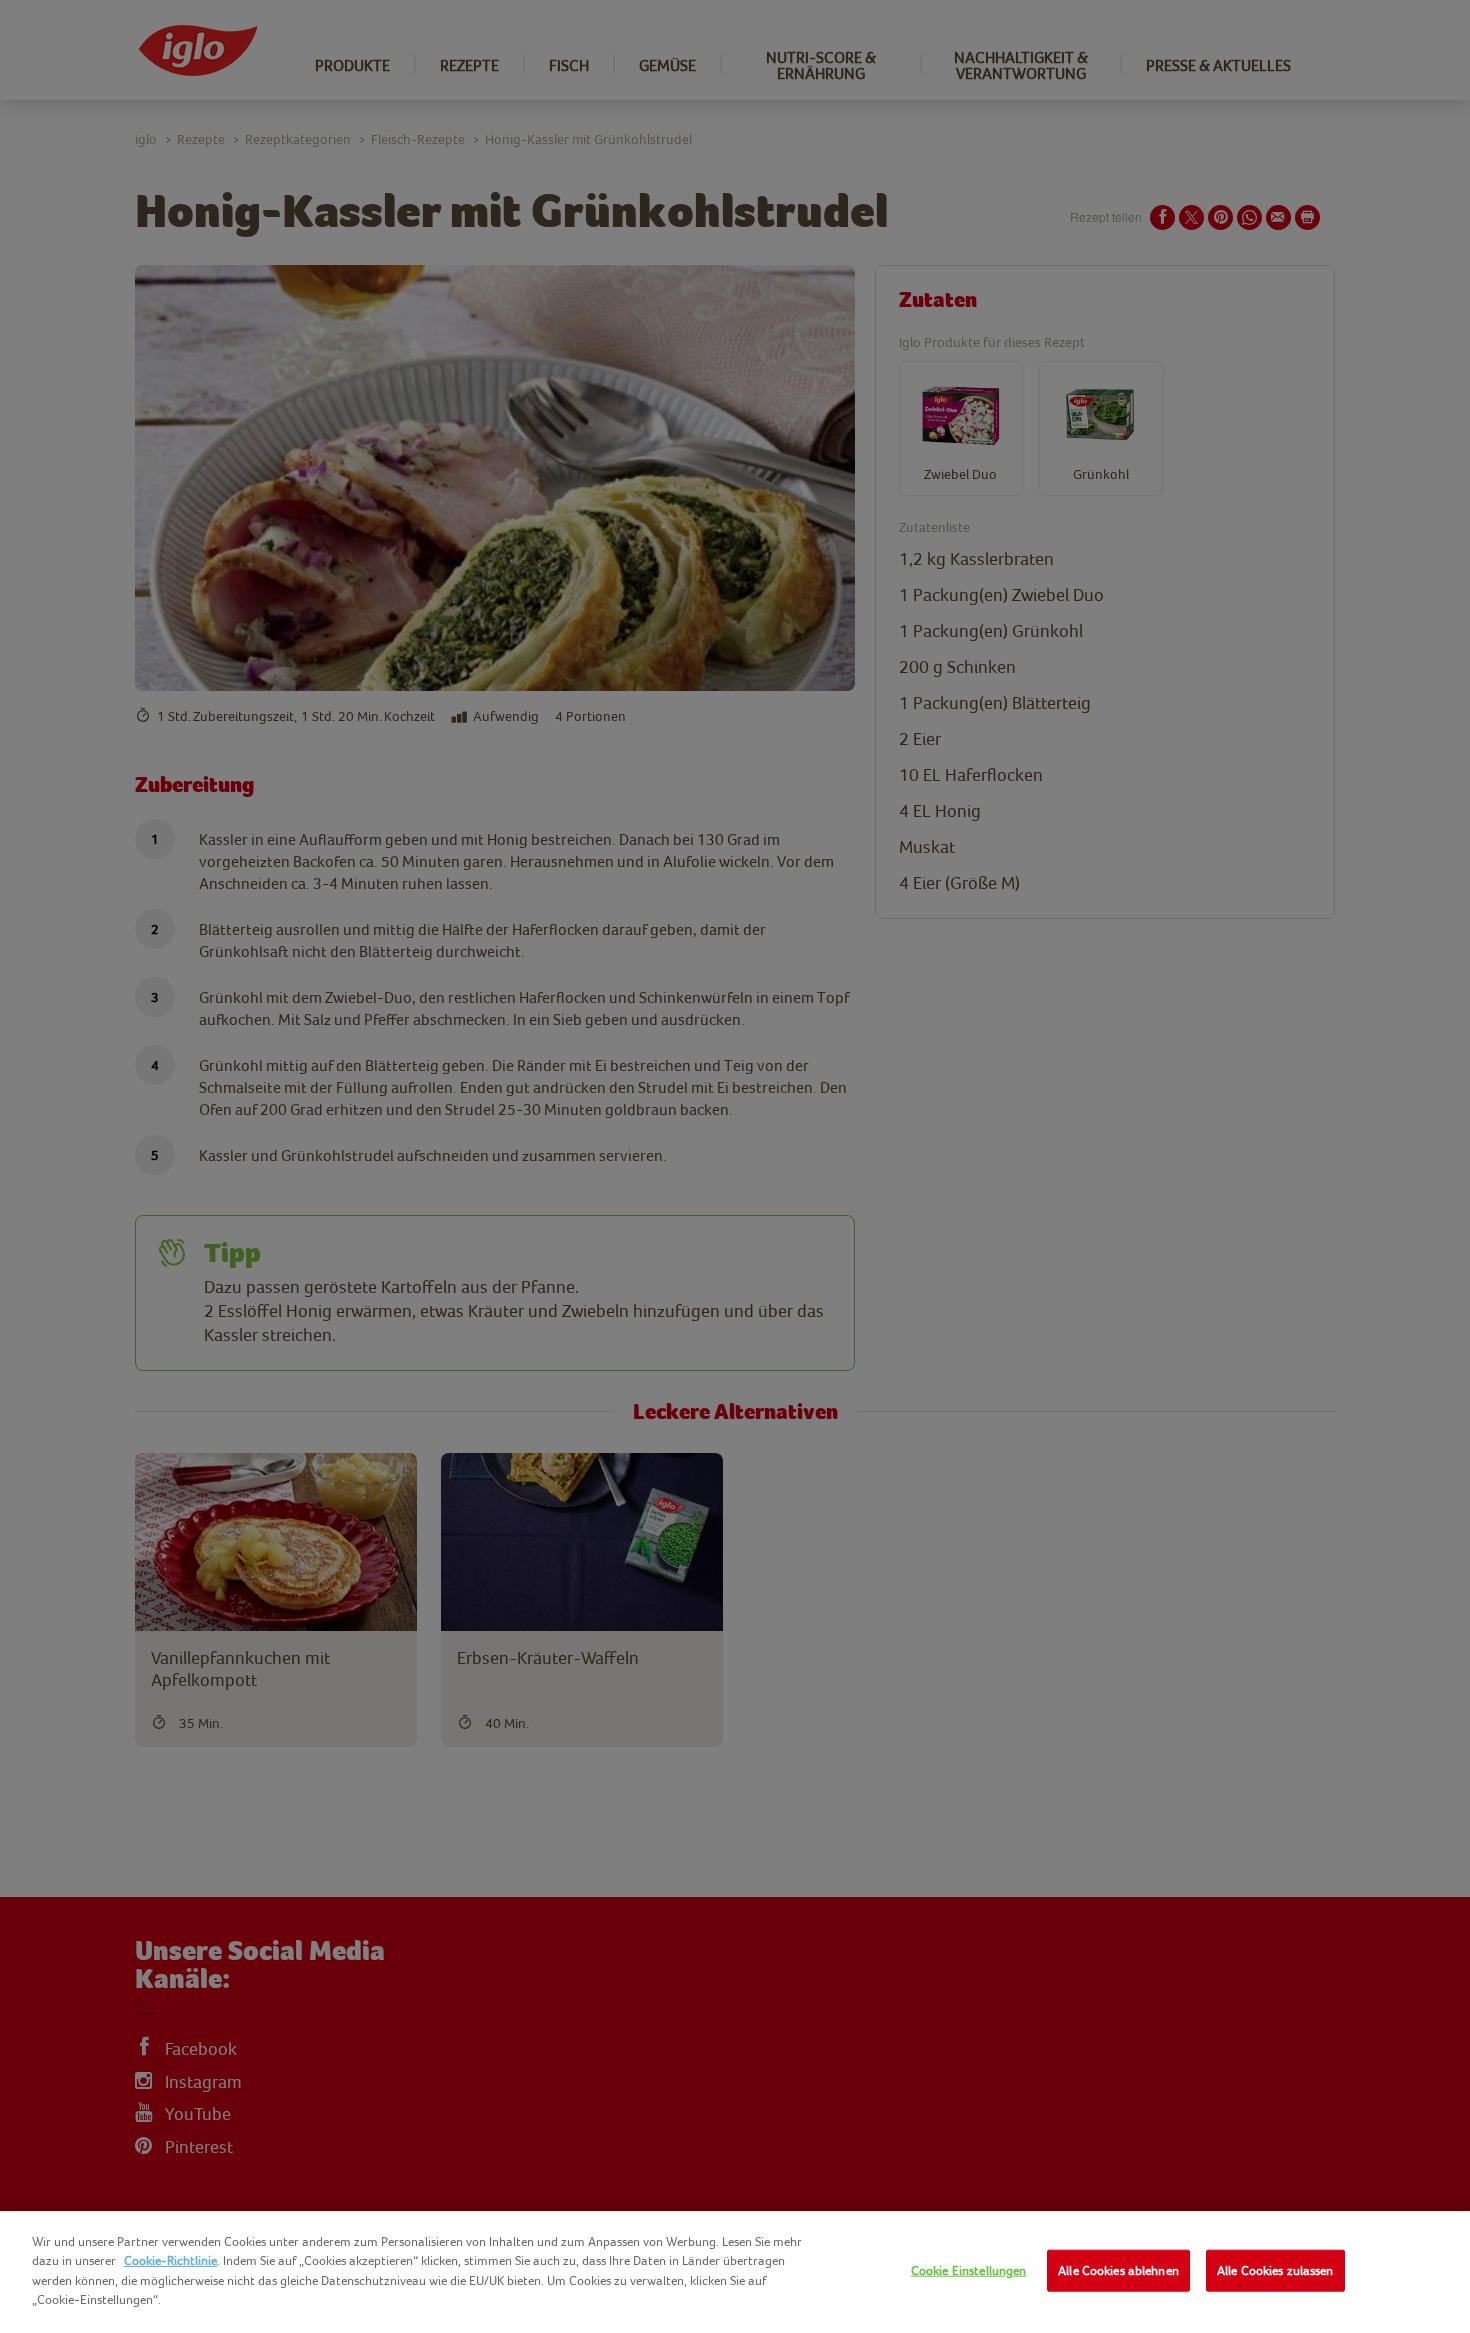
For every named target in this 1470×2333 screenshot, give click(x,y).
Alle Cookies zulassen (1275, 2270)
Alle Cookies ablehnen (1118, 2270)
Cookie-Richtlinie (170, 2260)
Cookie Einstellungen (969, 2270)
